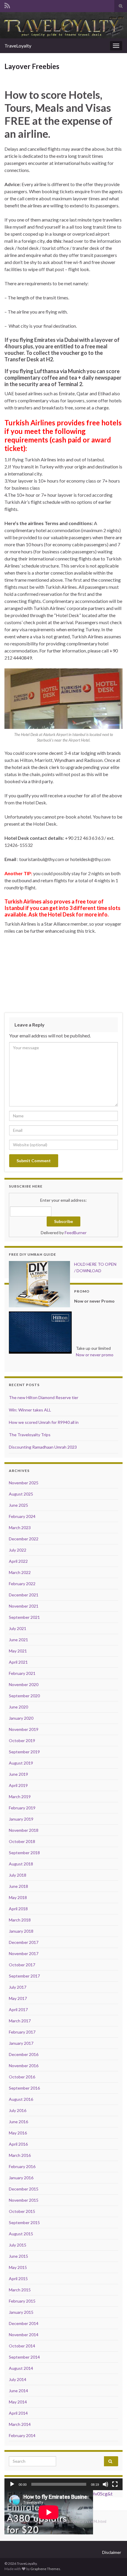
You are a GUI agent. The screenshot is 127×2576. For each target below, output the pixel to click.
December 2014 (24, 2323)
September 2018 (24, 1853)
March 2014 (20, 2424)
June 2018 (18, 1886)
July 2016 (18, 2110)
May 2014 (18, 2402)
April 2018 (18, 1909)
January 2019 (21, 1819)
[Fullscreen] (115, 2484)
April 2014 (18, 2413)
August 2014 (21, 2368)
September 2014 (24, 2357)
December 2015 (24, 2189)
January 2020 (21, 1718)
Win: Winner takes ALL (30, 1410)
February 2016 (22, 2166)
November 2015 (24, 2200)
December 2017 (24, 1942)
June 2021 (18, 1640)
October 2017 (22, 1965)
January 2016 (21, 2178)
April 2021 (18, 1662)
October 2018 (22, 1841)
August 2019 (21, 1763)
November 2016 (24, 2066)
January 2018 (21, 1931)
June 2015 (18, 2256)
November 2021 (24, 1606)
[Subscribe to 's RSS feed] (7, 5)
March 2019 (20, 1797)
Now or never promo (95, 1355)
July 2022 (18, 1550)
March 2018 (20, 1920)
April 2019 (18, 1785)
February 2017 (22, 2032)
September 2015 (24, 2222)
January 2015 (21, 2312)
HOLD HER (84, 1264)
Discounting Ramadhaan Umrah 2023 (43, 1447)
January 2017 (21, 2043)
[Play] (12, 2484)
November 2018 (24, 1830)
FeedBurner (76, 1233)
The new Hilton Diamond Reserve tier (44, 1397)
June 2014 (18, 2391)
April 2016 (18, 2144)
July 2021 (18, 1628)
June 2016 (18, 2122)
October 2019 (22, 1740)
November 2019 (24, 1729)
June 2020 (18, 1707)
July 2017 (18, 1987)
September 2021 (24, 1617)
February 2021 (22, 1673)
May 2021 (18, 1651)
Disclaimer (112, 2552)
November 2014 (24, 2335)
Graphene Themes (45, 2569)
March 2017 (20, 2021)
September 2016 (24, 2088)
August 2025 (21, 1494)
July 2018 (18, 1875)
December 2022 (24, 1539)
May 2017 (18, 1998)
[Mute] (105, 2484)
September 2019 (24, 1752)
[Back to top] (114, 2563)
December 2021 (24, 1595)
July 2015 (18, 2245)
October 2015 (22, 2211)
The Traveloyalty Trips (30, 1435)
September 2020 (24, 1696)
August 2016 (21, 2099)
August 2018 (21, 1864)
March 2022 (20, 1572)
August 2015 (21, 2234)
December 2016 (24, 2054)
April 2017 (18, 2010)
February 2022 (22, 1584)
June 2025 (18, 1505)
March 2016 (20, 2155)
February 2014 (22, 2435)
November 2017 (24, 1953)
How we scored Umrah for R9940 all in (44, 1422)
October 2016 (22, 2077)
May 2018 (18, 1897)
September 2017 (24, 1976)
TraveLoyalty (18, 46)
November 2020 (24, 1684)
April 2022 (18, 1561)
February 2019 (22, 1808)
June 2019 (18, 1774)
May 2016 (18, 2133)
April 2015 (18, 2279)
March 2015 (20, 2290)
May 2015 (18, 2267)
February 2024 (22, 1516)
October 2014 (22, 2346)
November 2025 (24, 1483)
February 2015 (22, 2301)
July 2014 (18, 2379)
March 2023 (20, 1528)
